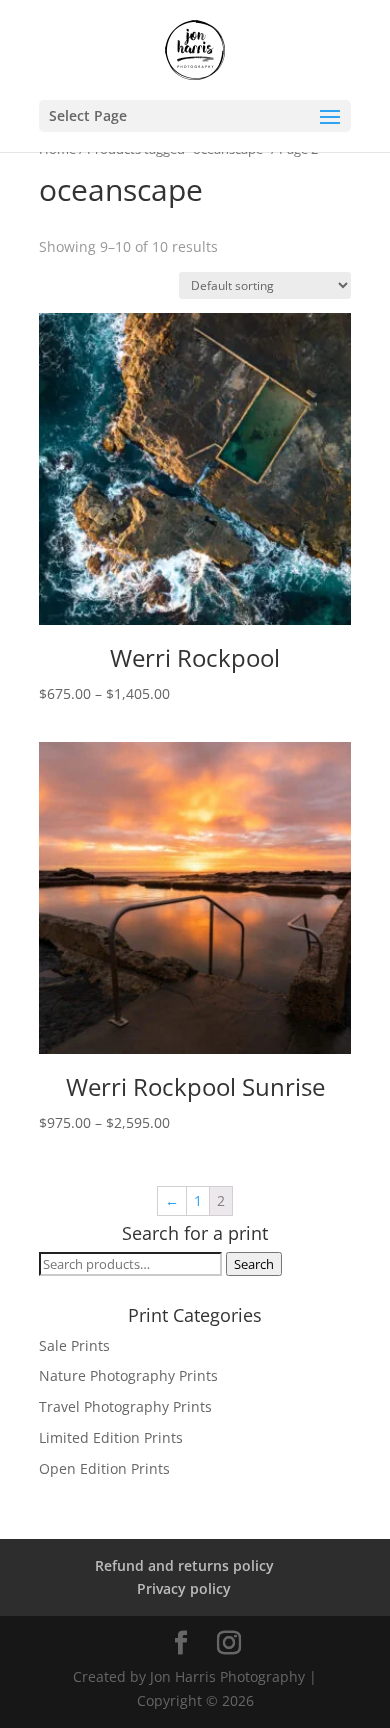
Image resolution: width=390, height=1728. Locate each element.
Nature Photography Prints (128, 1375)
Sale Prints (74, 1345)
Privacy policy (184, 1588)
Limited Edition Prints (111, 1437)
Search (254, 1264)
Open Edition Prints (104, 1468)
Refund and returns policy (184, 1565)
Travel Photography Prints (125, 1406)
